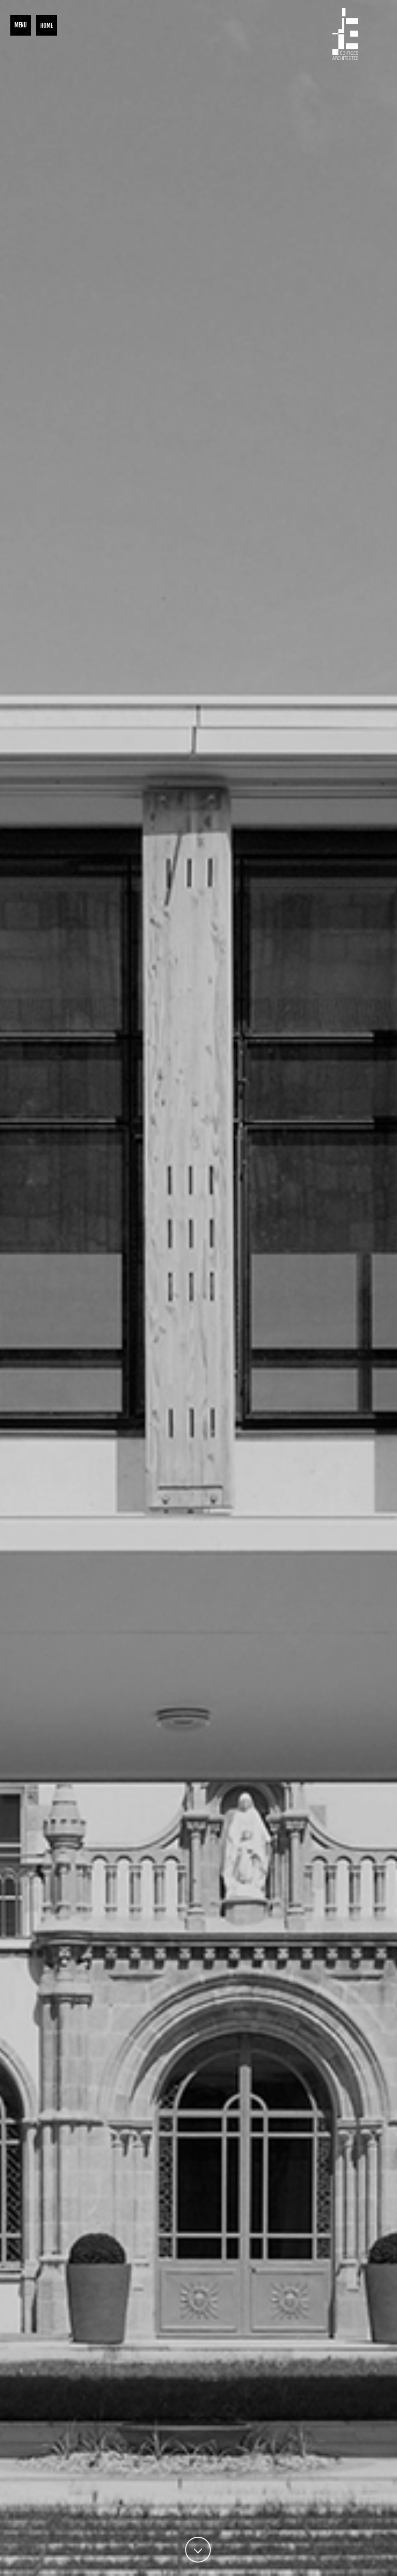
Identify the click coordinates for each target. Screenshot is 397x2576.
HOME (47, 26)
